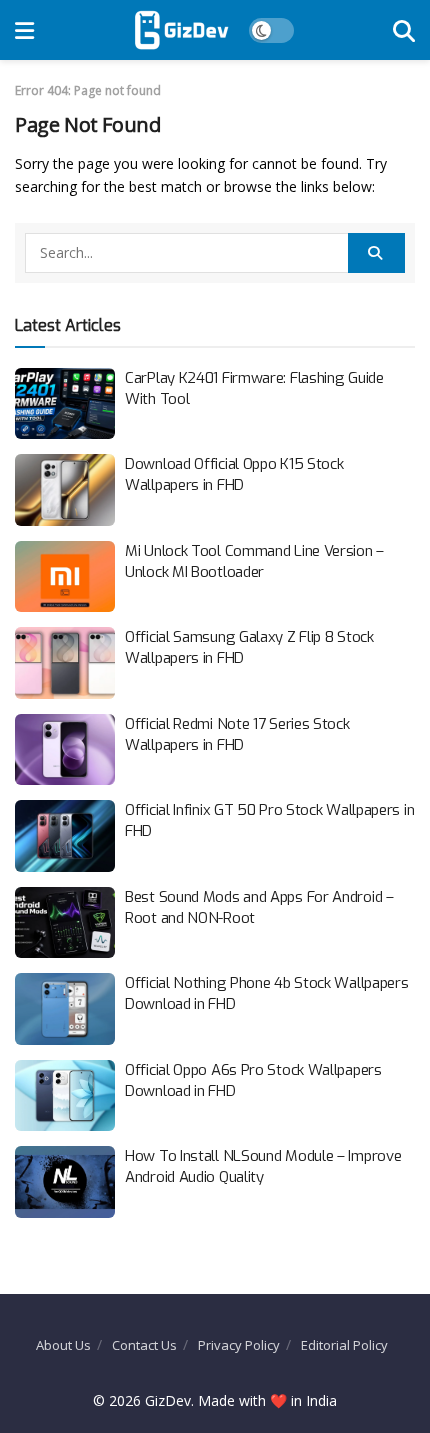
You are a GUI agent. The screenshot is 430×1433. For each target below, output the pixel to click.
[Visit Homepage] (181, 30)
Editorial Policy (344, 1345)
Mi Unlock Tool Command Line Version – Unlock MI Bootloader (254, 561)
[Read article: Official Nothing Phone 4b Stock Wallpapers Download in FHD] (65, 1009)
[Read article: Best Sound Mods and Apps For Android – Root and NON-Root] (65, 923)
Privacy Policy (239, 1345)
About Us (63, 1345)
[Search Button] (404, 30)
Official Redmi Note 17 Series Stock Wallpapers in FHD (237, 734)
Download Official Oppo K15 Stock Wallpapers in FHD (234, 474)
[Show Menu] (24, 30)
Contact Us (144, 1345)
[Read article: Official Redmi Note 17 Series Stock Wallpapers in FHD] (65, 750)
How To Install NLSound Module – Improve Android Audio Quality (263, 1166)
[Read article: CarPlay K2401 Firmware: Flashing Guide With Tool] (65, 404)
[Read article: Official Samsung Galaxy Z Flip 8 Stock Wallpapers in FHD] (65, 663)
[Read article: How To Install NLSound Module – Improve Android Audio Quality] (65, 1182)
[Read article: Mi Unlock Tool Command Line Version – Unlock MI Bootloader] (65, 577)
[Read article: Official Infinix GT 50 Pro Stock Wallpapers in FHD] (65, 836)
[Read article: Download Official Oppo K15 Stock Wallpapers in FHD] (65, 490)
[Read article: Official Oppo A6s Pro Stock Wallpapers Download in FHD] (65, 1096)
